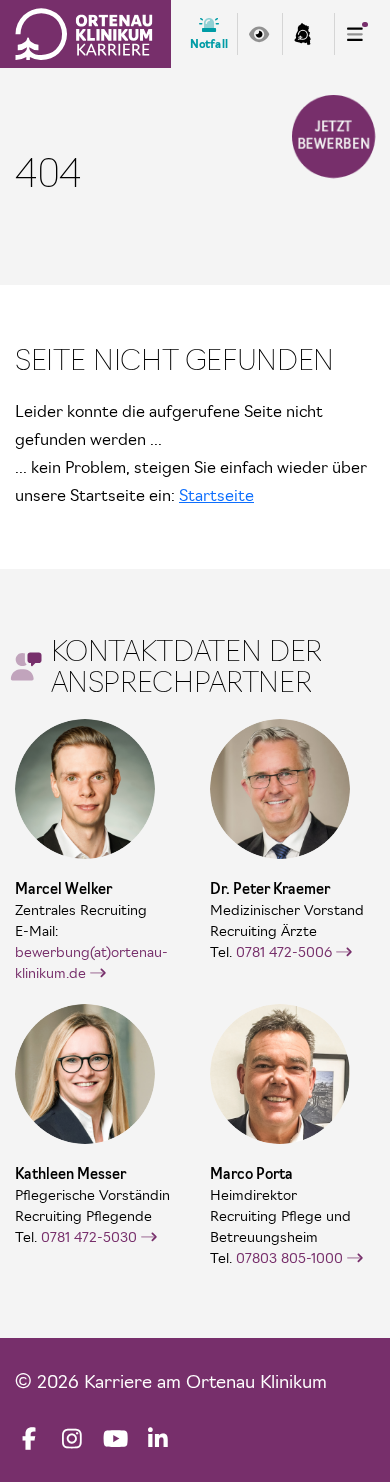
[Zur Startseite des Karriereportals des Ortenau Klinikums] (84, 34)
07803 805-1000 (289, 1258)
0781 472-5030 (89, 1237)
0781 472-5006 (284, 952)
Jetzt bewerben (333, 136)
